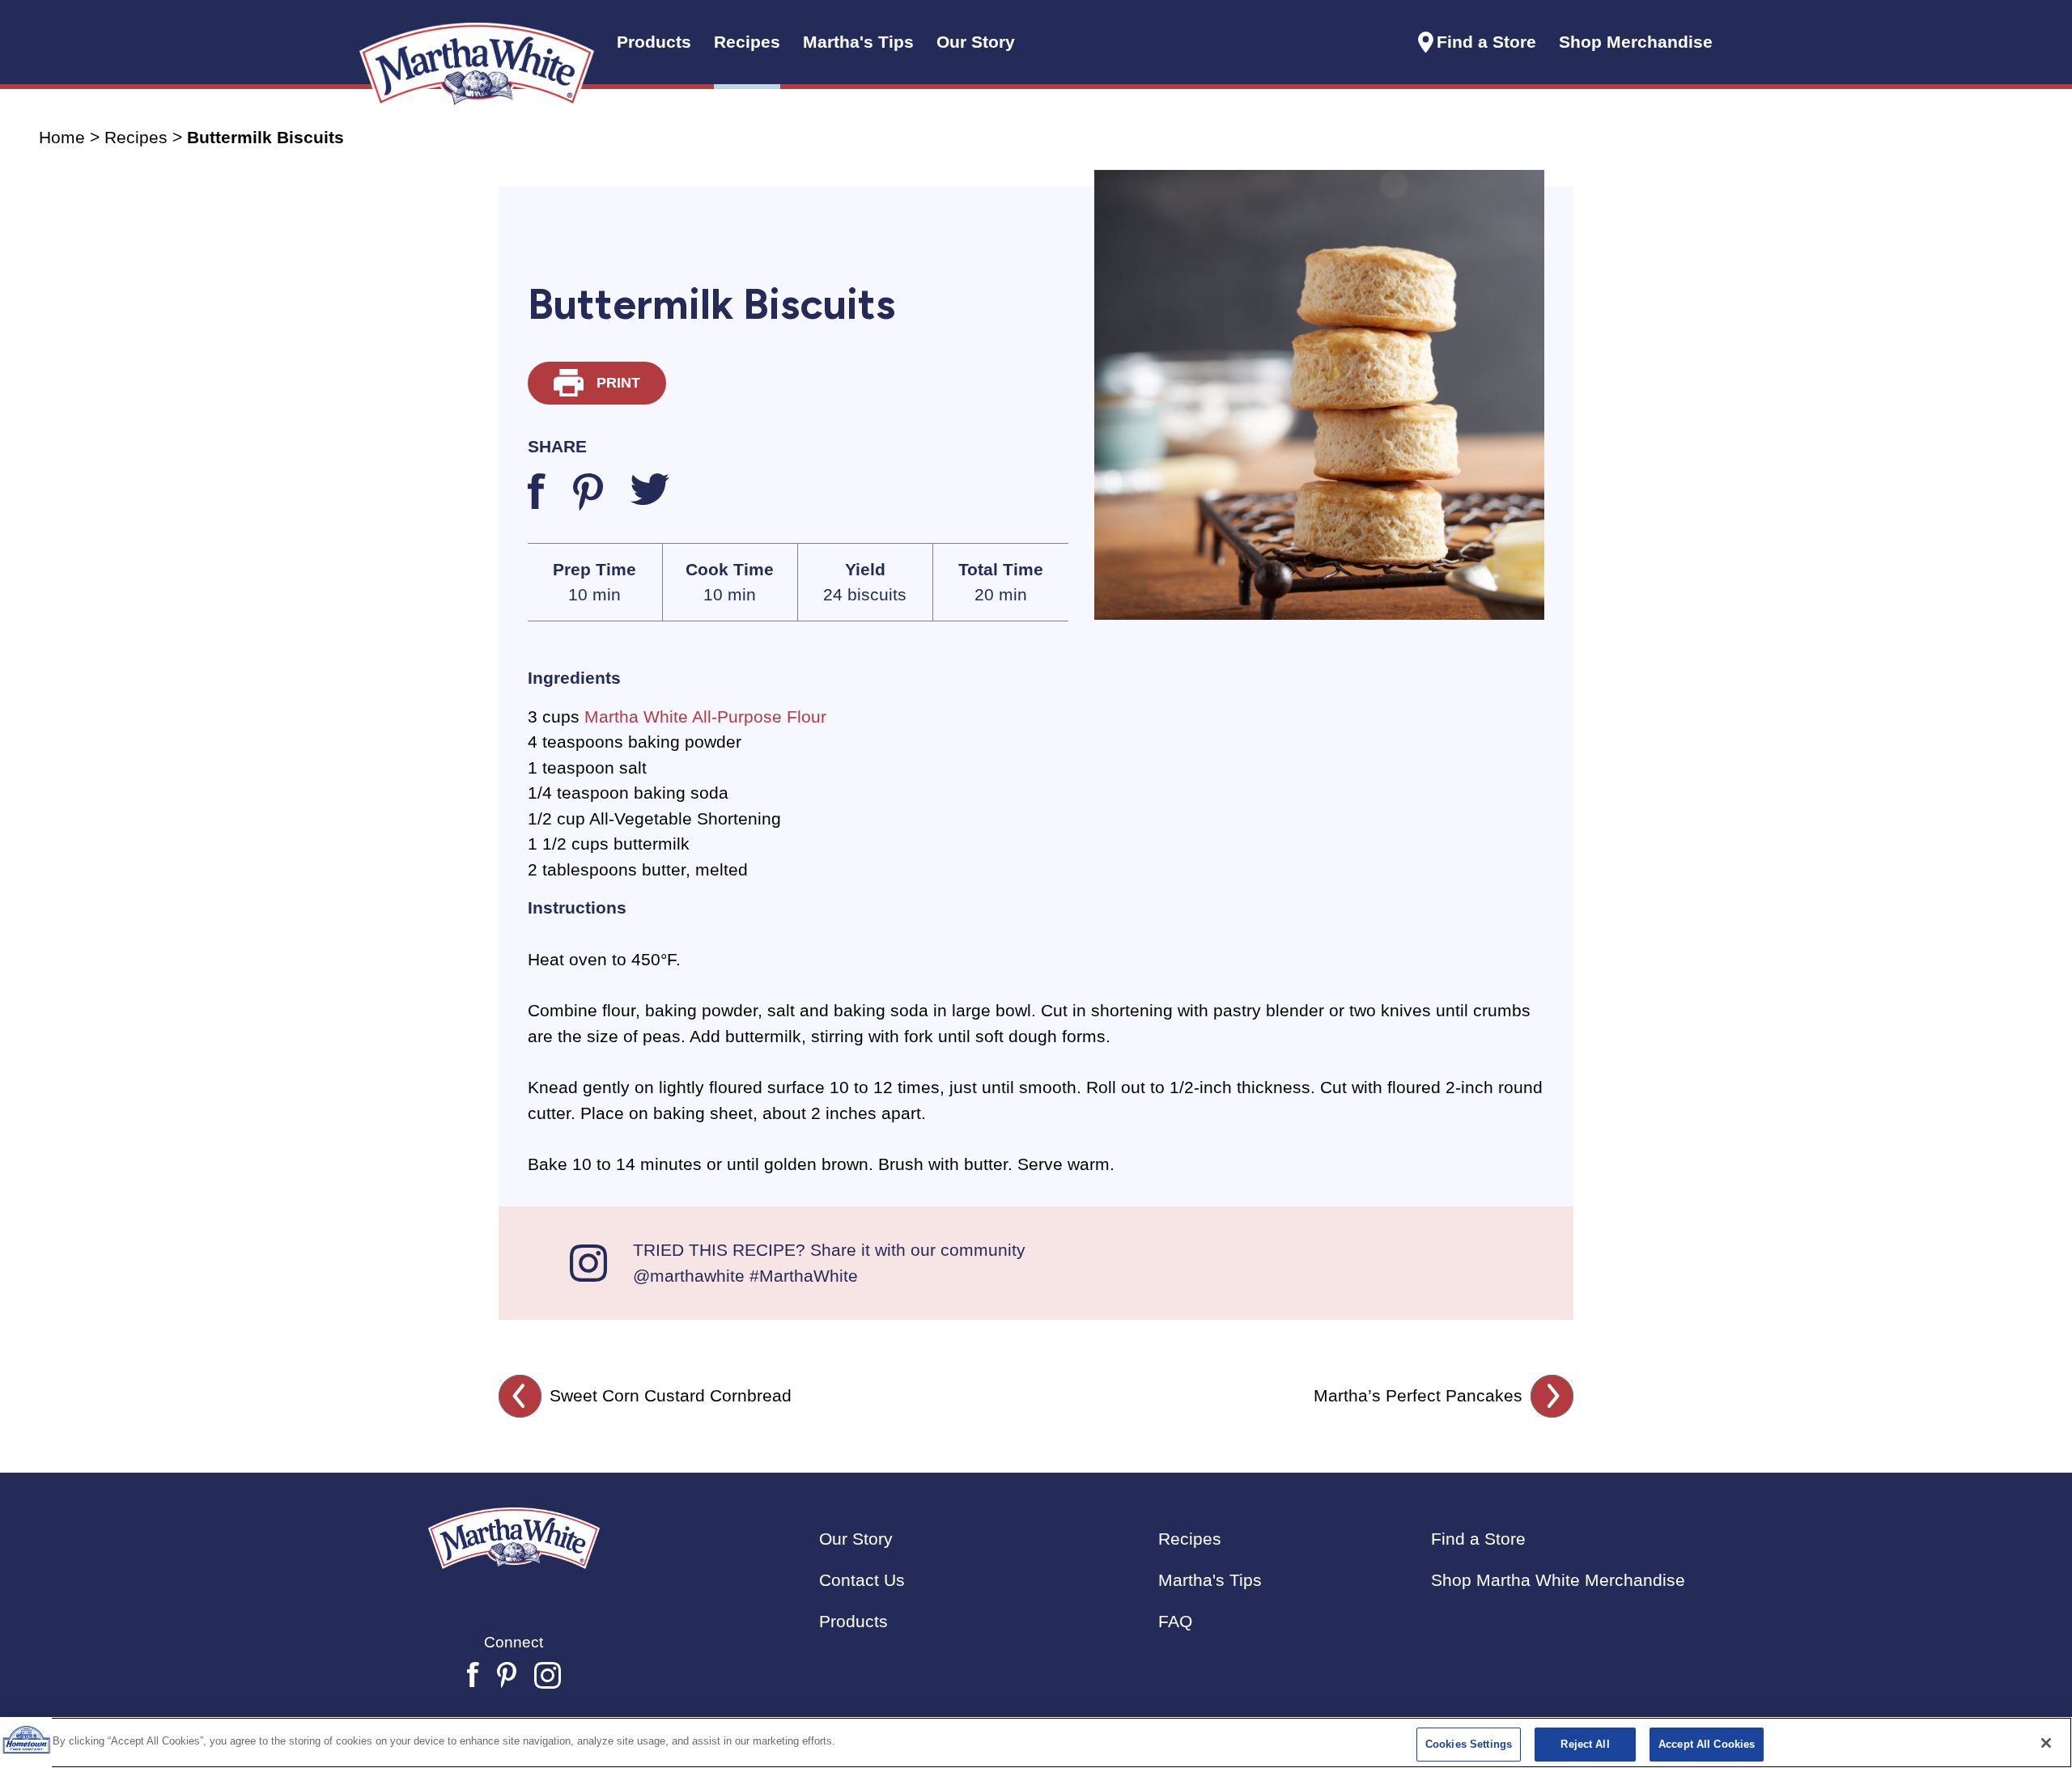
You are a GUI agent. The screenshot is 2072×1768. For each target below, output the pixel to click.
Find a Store (1486, 42)
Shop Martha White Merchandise (1558, 1580)
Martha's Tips (1210, 1580)
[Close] (2046, 1743)
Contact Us (862, 1580)
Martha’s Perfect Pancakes (1418, 1395)
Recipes (136, 137)
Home (62, 137)
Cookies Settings (1469, 1744)
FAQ (1175, 1621)
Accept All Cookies (1707, 1744)
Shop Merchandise (1636, 42)
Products (853, 1621)
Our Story (976, 42)
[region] (1036, 1743)
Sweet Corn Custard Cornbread (671, 1395)
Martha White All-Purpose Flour (705, 717)
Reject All (1585, 1744)
